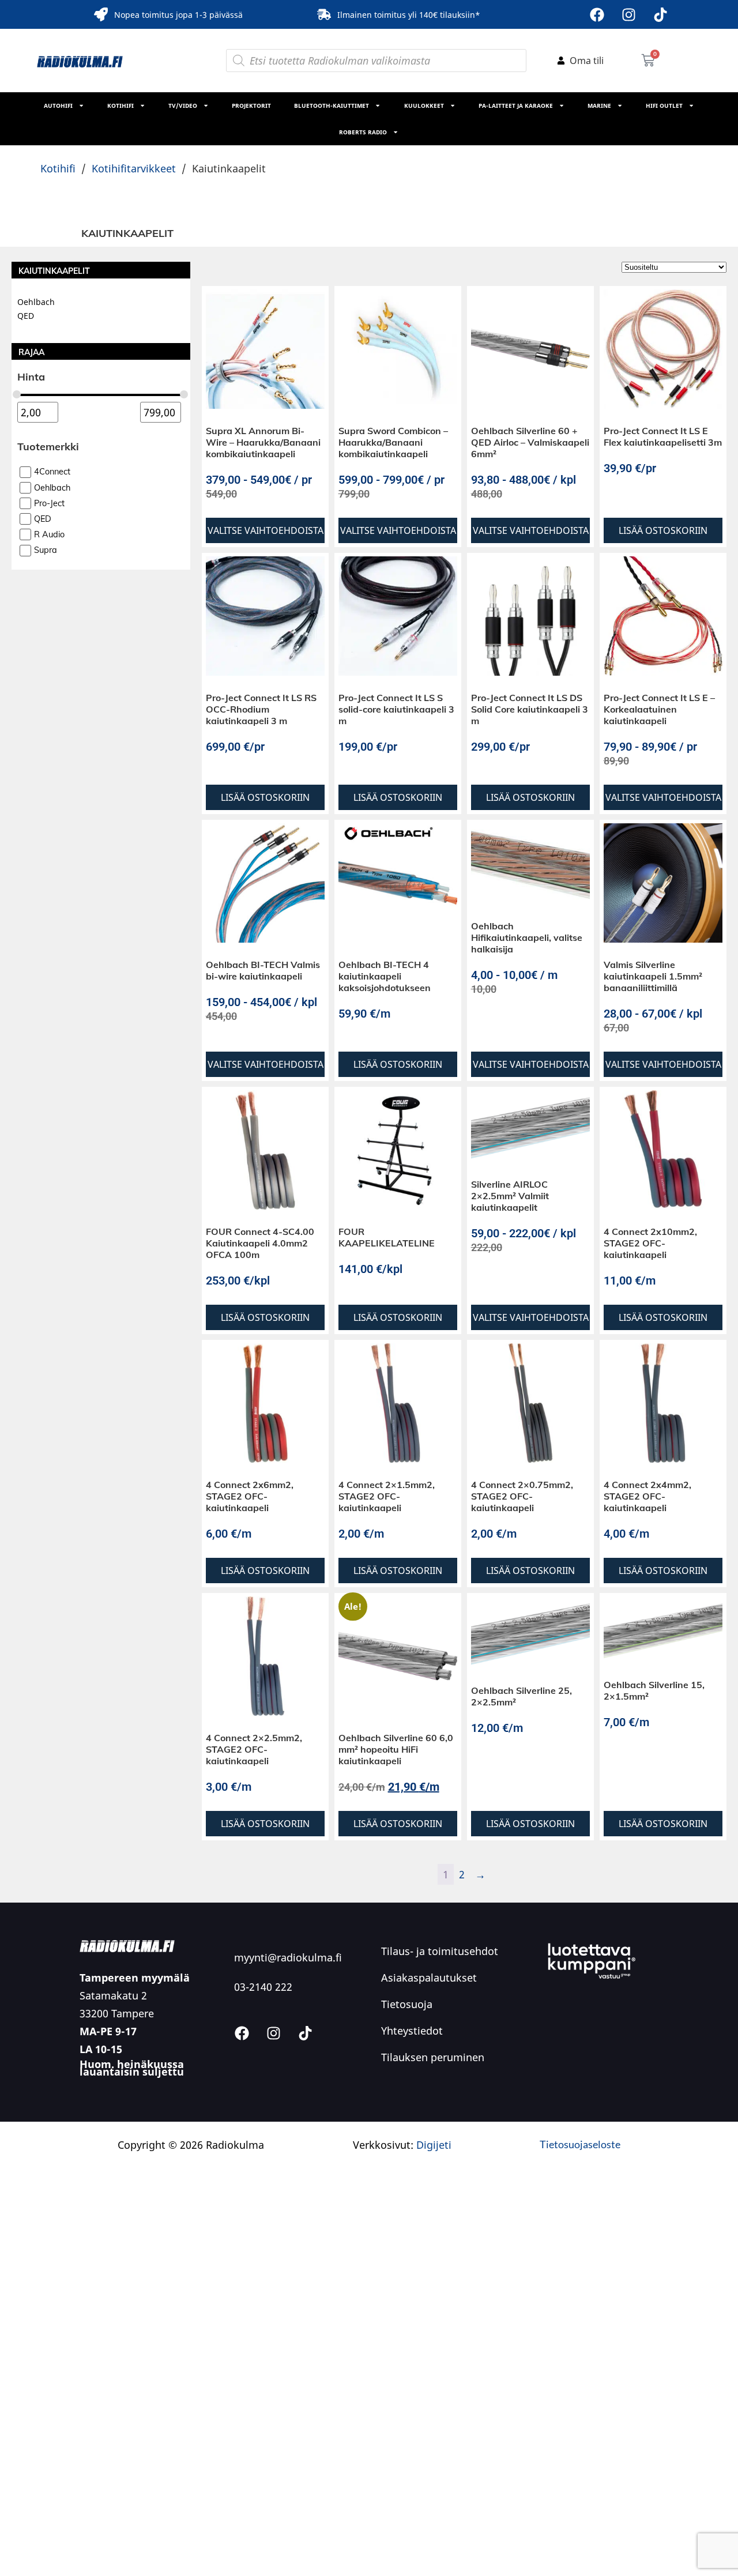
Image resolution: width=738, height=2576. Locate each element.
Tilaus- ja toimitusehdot (440, 1951)
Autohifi (58, 106)
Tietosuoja (407, 2004)
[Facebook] (597, 14)
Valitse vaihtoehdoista (266, 530)
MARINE (599, 106)
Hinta (31, 377)
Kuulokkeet (424, 106)
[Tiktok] (660, 14)
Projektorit (251, 106)
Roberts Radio (363, 132)
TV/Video (183, 106)
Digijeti (434, 2145)
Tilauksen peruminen (433, 2057)
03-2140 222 (263, 1987)
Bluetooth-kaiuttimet (332, 106)
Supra (46, 551)
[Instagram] (628, 14)
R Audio (49, 534)
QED (26, 316)
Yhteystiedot (412, 2031)
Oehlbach (36, 302)
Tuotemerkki (48, 447)
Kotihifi (121, 106)
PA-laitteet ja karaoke (516, 106)
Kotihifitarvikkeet (134, 168)
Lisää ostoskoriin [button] (663, 530)
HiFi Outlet (664, 106)
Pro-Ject (49, 503)
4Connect (52, 472)
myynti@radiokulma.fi (288, 1957)
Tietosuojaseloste (580, 2144)
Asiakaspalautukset (429, 1978)
